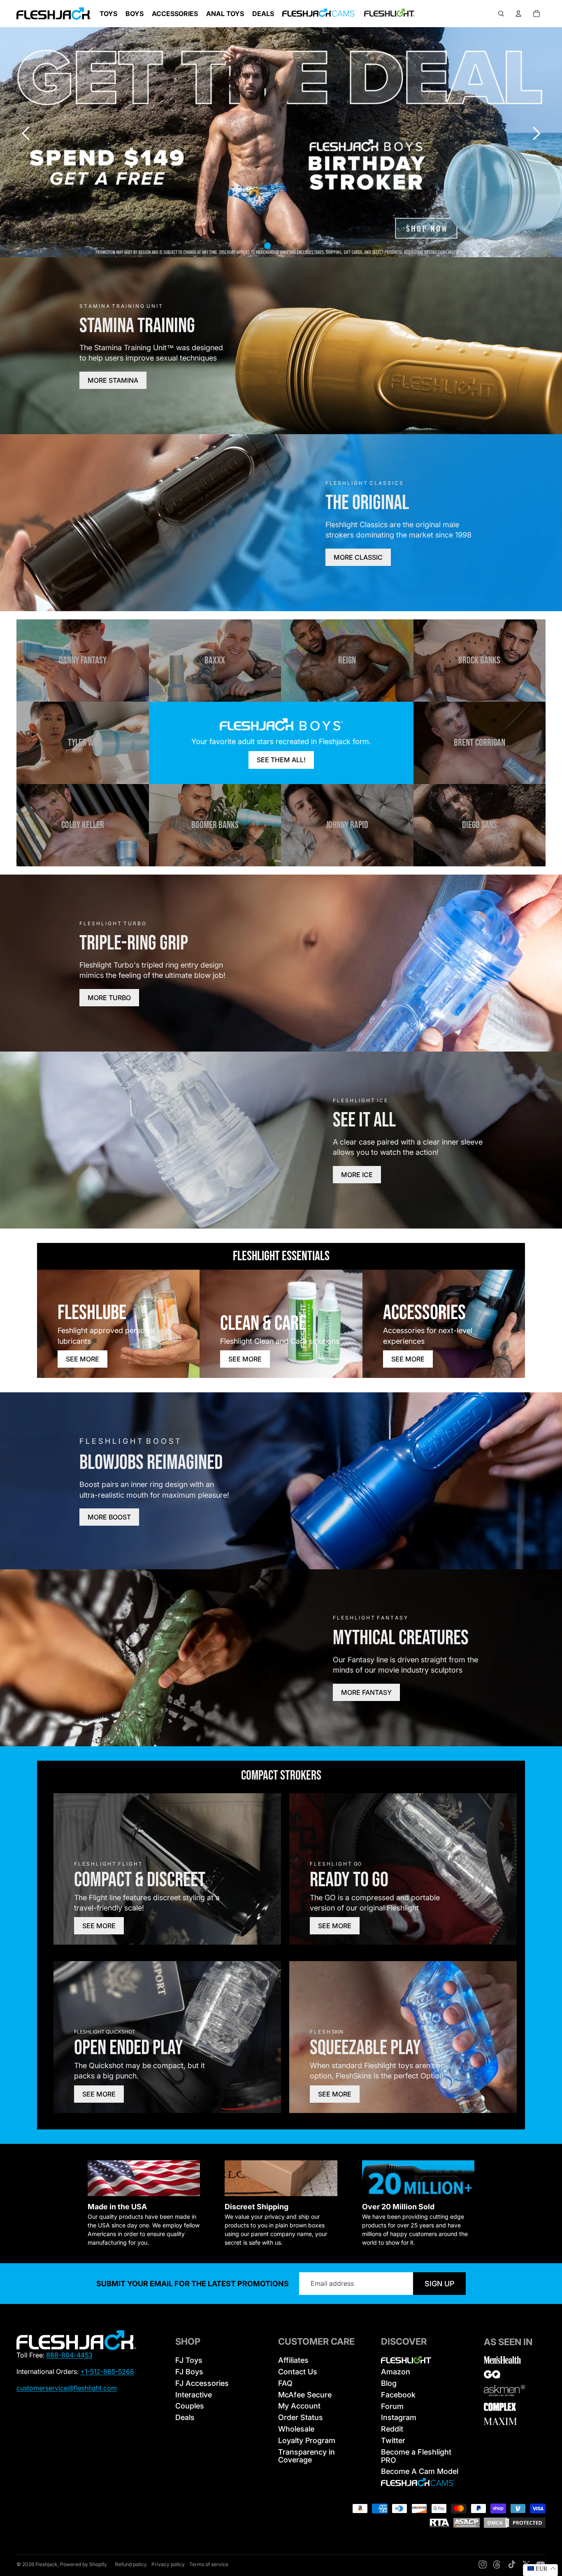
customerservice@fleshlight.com (67, 2388)
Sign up (439, 2284)
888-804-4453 (69, 2355)
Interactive (194, 2395)
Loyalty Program (307, 2440)
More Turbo (109, 998)
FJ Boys (189, 2372)
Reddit (392, 2429)
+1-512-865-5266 (107, 2371)
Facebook (398, 2395)
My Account (299, 2406)
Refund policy (131, 2564)
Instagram (399, 2417)
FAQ (285, 2383)
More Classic (358, 557)
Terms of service (209, 2564)
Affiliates (293, 2360)
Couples (190, 2406)
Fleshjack (46, 2564)
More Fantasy (366, 1692)
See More (82, 1359)
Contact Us (298, 2372)
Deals (185, 2417)
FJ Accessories (202, 2383)
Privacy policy (168, 2564)
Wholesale (296, 2429)
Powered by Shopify (84, 2564)
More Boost (109, 1517)
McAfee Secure (305, 2395)
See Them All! (281, 760)
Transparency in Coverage (307, 2456)
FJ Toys (189, 2360)
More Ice (357, 1175)
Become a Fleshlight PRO (416, 2456)
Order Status (301, 2417)
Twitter (393, 2440)
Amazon (396, 2372)
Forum (392, 2406)
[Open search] (501, 14)
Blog (389, 2383)
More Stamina (113, 380)
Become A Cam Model (420, 2471)
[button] (536, 133)
